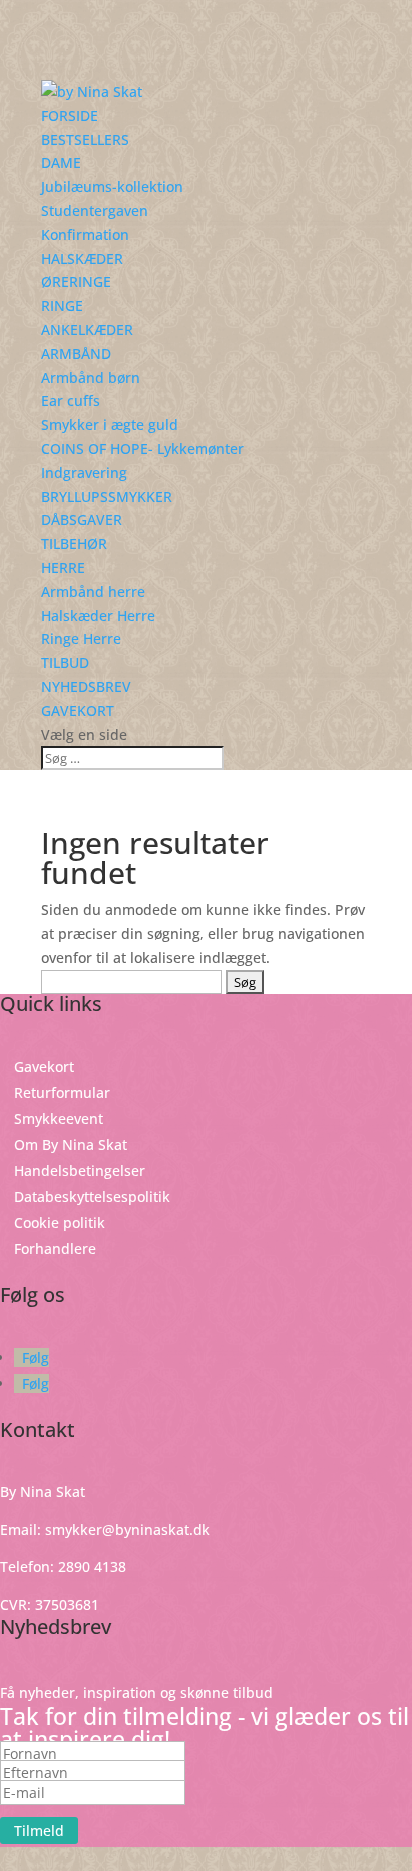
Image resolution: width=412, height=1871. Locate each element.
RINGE (62, 305)
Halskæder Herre (98, 615)
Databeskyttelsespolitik (92, 1196)
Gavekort (44, 1066)
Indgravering (84, 472)
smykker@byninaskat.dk (127, 1529)
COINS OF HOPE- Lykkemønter (142, 448)
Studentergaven (94, 210)
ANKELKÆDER (87, 329)
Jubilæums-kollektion (112, 186)
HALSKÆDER (82, 258)
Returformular (62, 1092)
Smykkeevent (58, 1118)
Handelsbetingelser (79, 1170)
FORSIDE (69, 115)
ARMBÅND (76, 353)
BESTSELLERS (85, 139)
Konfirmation (85, 234)
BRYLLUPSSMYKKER (106, 496)
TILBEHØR (74, 543)
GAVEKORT (77, 710)
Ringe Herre (81, 638)
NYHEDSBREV (86, 686)
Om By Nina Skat (70, 1144)
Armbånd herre (93, 591)
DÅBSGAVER (81, 519)
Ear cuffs (70, 400)
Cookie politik (59, 1222)
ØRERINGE (76, 281)
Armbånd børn (90, 377)
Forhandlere (55, 1248)
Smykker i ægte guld (109, 424)
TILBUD (65, 662)
